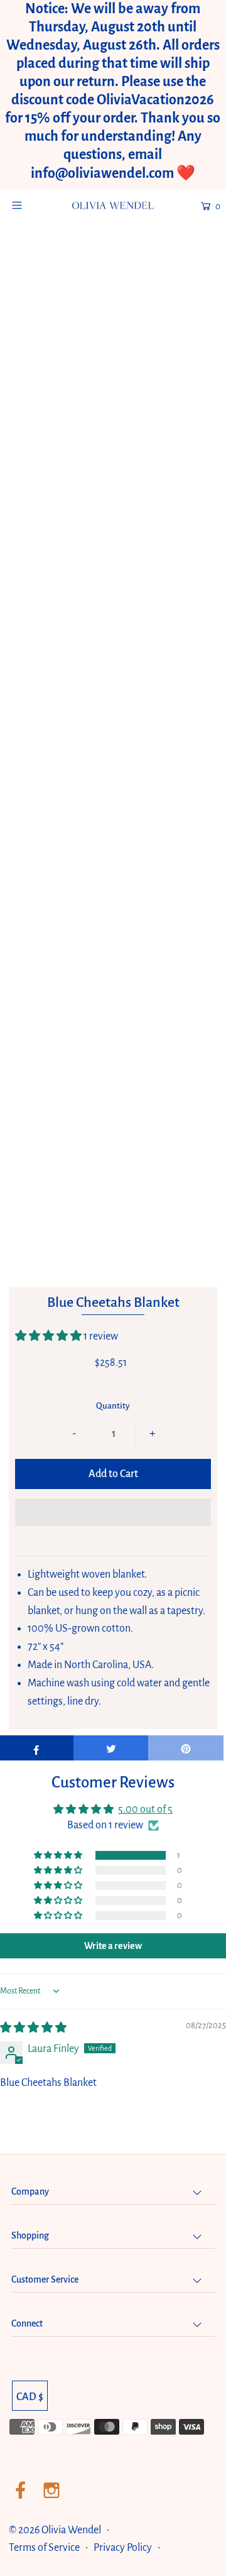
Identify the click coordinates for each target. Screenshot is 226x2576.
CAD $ (30, 2397)
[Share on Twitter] (111, 1748)
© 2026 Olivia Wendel (56, 2530)
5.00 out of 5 (145, 1809)
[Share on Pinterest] (186, 1748)
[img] (33, 2028)
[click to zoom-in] (195, 270)
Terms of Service (44, 2548)
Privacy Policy (123, 2548)
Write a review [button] (113, 1946)
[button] (49, 1336)
